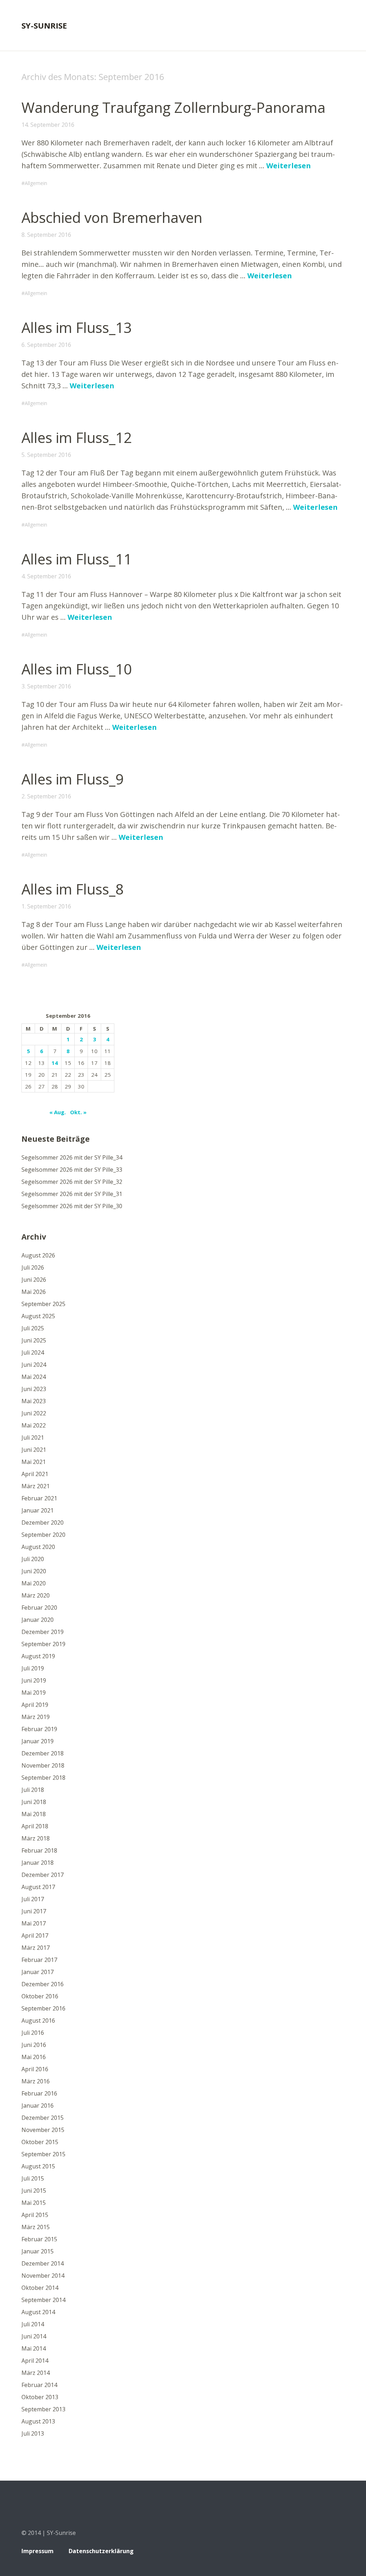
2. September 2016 (46, 796)
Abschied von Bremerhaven (112, 217)
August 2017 (38, 1887)
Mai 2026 (34, 1292)
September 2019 (43, 1644)
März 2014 (36, 2373)
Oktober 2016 (40, 1996)
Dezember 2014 (43, 2263)
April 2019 (35, 1705)
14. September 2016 (48, 125)
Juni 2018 (34, 1802)
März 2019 (36, 1717)
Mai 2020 (34, 1583)
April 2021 (35, 1474)
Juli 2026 (33, 1267)
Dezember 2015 (43, 2118)
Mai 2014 (34, 2348)
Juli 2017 (33, 1899)
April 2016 (35, 2069)
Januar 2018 (38, 1863)
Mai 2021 (34, 1462)
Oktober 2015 (40, 2142)
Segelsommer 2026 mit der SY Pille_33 (72, 1170)
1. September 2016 (46, 906)
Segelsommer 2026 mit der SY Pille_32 (72, 1182)
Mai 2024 (34, 1377)
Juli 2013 (33, 2433)
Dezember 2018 (43, 1753)
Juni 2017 (34, 1911)
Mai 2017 (34, 1923)
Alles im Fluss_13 (77, 327)
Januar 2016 (38, 2106)
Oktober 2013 (40, 2397)
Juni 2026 (34, 1280)
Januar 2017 (38, 1972)
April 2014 (35, 2361)
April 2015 (35, 2215)
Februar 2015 (39, 2239)
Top (337, 2552)
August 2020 (38, 1547)
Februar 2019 (39, 1729)
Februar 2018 (39, 1850)
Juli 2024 (33, 1352)
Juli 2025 (33, 1328)
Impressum (38, 2551)
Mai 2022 (34, 1425)
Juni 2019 (34, 1680)
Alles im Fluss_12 (77, 437)
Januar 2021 (38, 1510)
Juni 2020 (34, 1571)
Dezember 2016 (43, 1984)
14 (55, 1063)
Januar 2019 (38, 1741)
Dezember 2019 (43, 1632)
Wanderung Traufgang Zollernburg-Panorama (174, 107)
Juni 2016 (34, 2045)
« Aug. (58, 1112)
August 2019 (38, 1656)
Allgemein (36, 183)
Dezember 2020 (43, 1523)
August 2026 (38, 1255)
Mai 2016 (34, 2057)
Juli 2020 (33, 1559)
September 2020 (43, 1535)
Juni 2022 (34, 1413)
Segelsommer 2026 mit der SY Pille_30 (72, 1206)
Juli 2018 (33, 1790)
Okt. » (78, 1112)
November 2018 (43, 1765)
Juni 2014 (34, 2336)
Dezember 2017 (43, 1875)
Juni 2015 (34, 2191)
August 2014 (38, 2312)
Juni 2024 (34, 1365)
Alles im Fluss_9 (73, 779)
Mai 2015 (34, 2203)
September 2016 (43, 2008)
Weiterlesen (289, 166)
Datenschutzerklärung (101, 2551)
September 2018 (43, 1778)
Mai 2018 (34, 1814)
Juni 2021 (34, 1450)
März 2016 (36, 2081)
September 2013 (43, 2409)
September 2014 (43, 2300)
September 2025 (43, 1304)
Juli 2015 (33, 2178)
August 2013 (38, 2421)
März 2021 (36, 1486)
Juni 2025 (34, 1340)
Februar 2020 (39, 1608)
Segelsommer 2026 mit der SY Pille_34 (72, 1157)
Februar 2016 (39, 2093)
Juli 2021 (33, 1438)
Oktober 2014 (40, 2288)
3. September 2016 (46, 686)
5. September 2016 (46, 455)
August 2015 (38, 2166)
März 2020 (36, 1595)
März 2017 (36, 1948)
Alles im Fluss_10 (77, 669)
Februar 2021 (39, 1498)
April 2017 (35, 1935)
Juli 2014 (33, 2324)
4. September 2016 (46, 576)
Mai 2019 (34, 1693)
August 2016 (38, 2021)
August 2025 (38, 1316)
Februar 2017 (39, 1960)
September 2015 (43, 2154)
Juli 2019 (33, 1668)
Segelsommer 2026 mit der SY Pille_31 (72, 1194)
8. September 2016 (46, 235)
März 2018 (36, 1838)
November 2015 (43, 2130)
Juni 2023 (34, 1389)
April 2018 (35, 1826)
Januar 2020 (38, 1620)
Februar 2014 (39, 2385)
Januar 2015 (38, 2251)
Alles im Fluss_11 (77, 559)
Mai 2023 (34, 1401)
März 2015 (36, 2227)
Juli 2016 (33, 2033)
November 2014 (43, 2276)
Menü (339, 25)
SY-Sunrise (44, 25)
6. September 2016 (46, 345)
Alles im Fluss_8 (73, 889)
